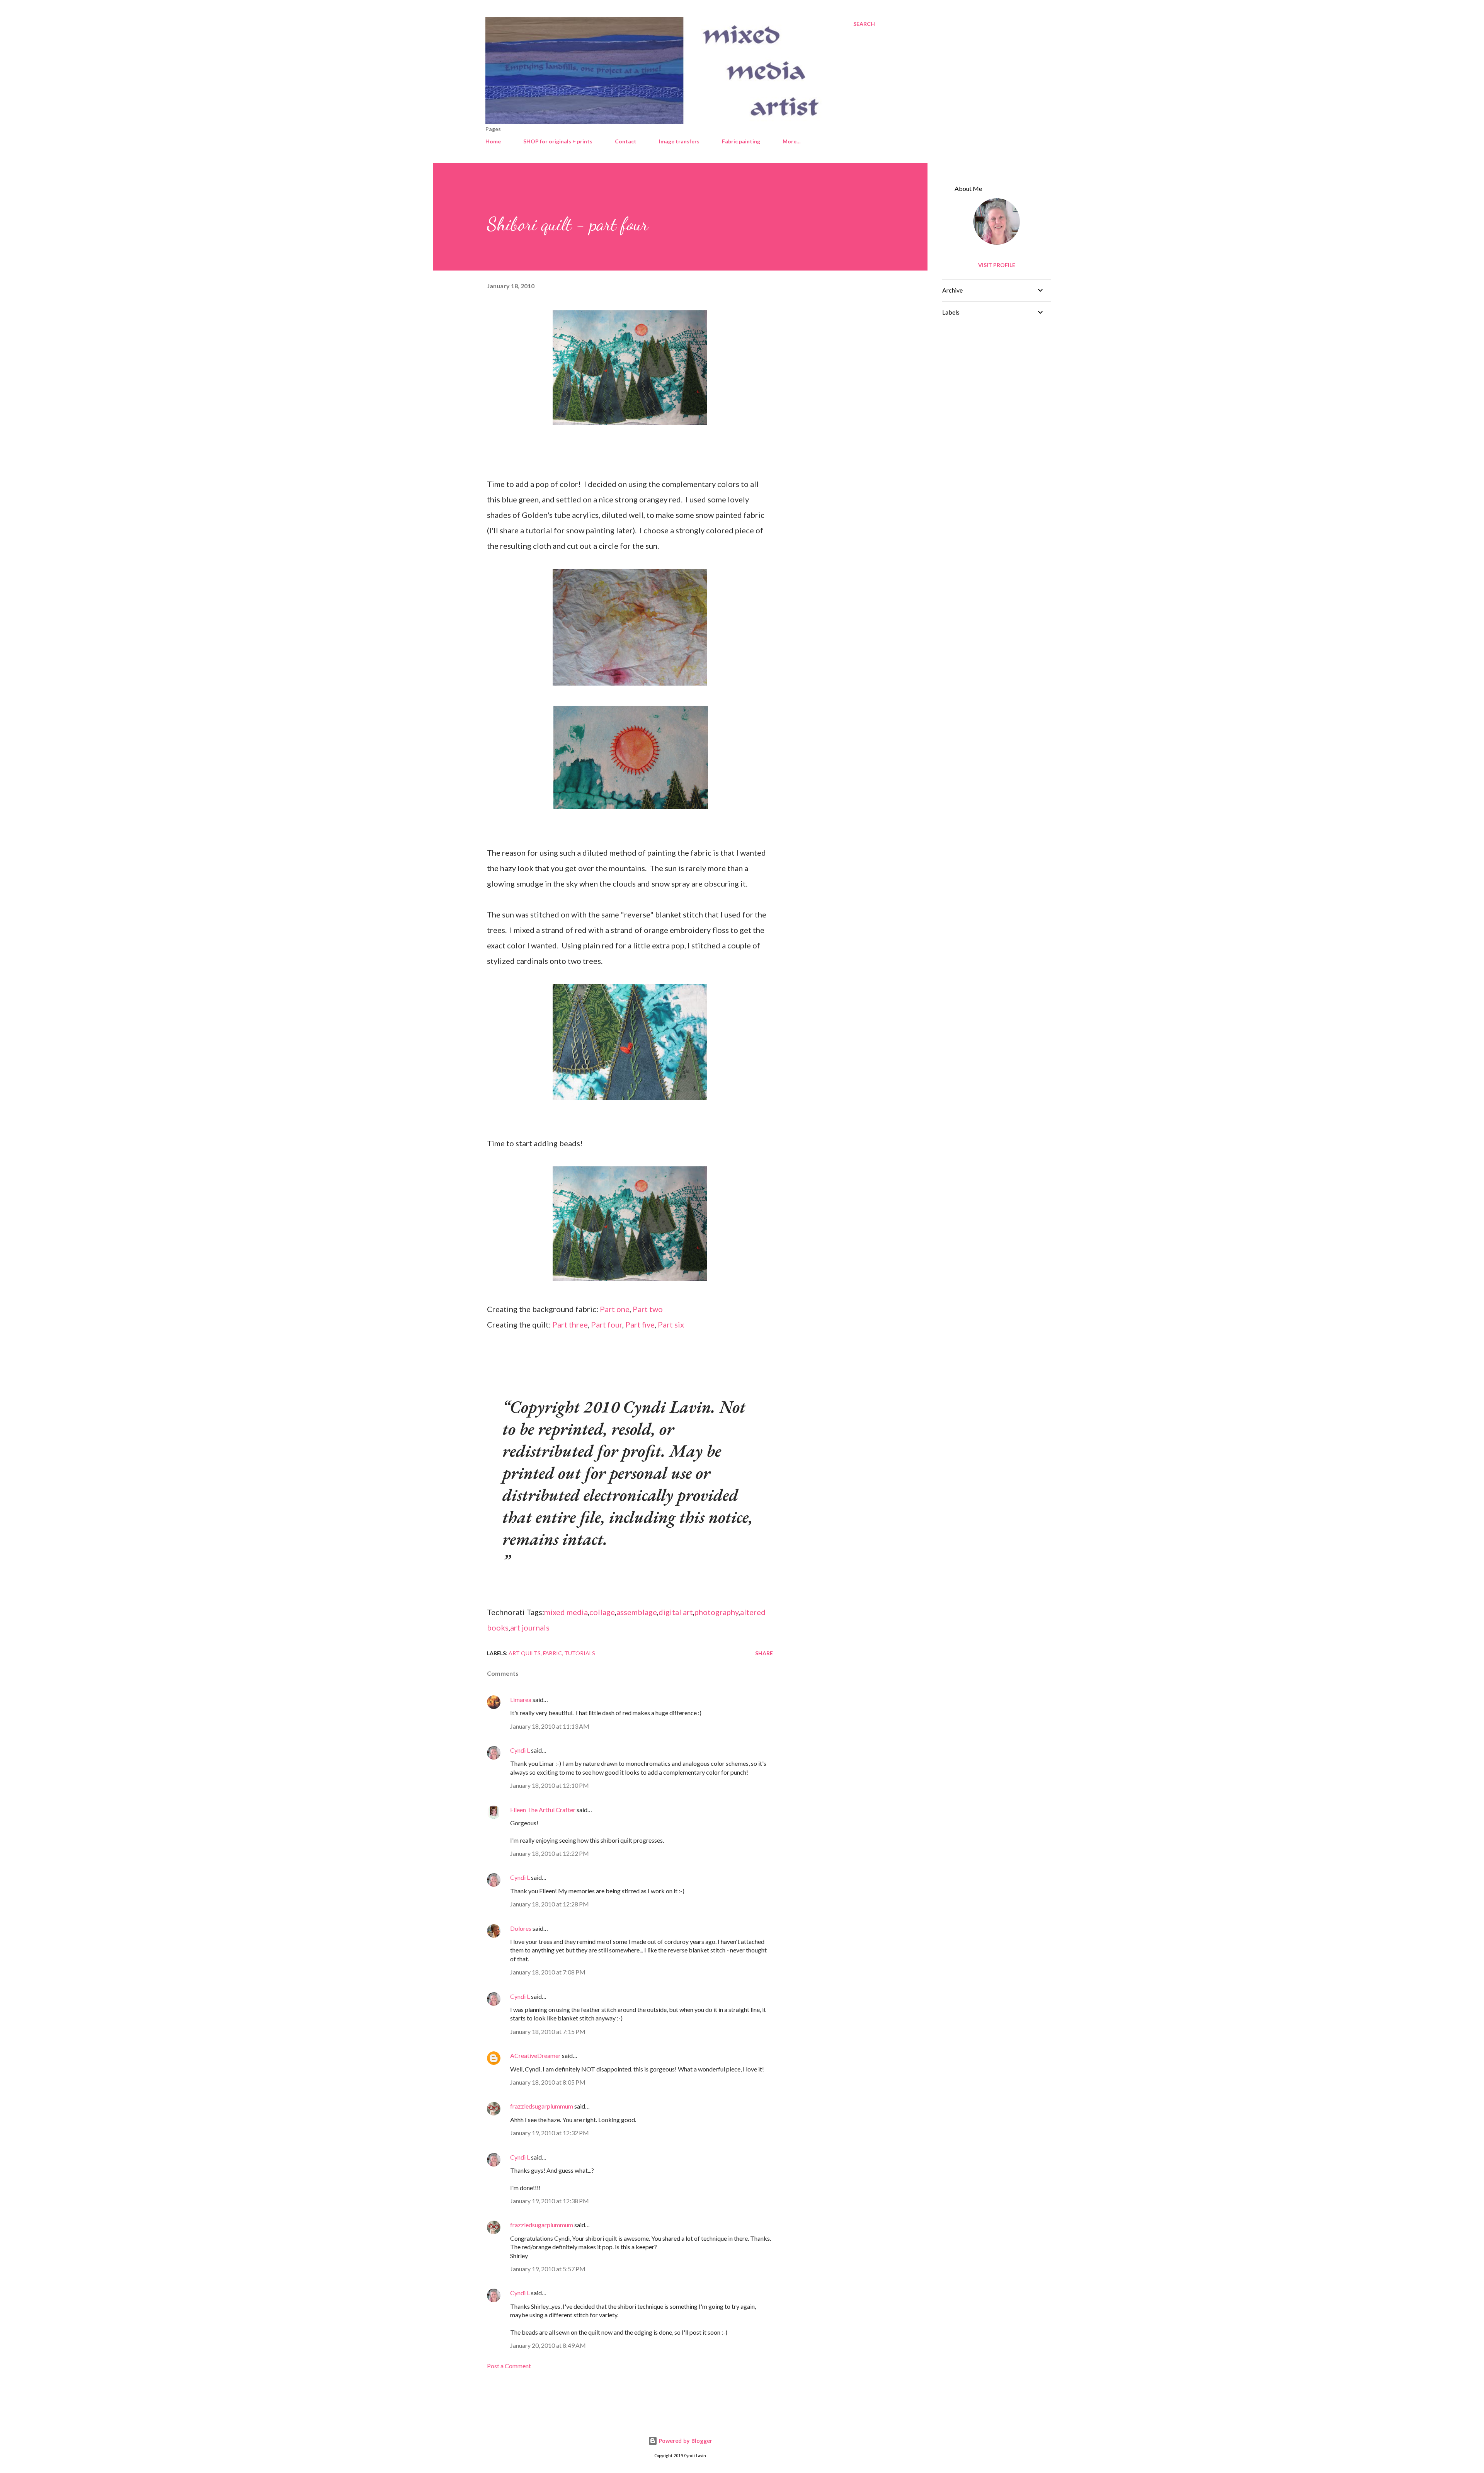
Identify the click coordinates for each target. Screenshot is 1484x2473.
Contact (626, 141)
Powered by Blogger (685, 2441)
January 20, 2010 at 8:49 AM (548, 2345)
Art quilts (525, 1653)
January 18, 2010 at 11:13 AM (550, 1726)
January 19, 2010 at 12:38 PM (550, 2201)
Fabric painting (741, 141)
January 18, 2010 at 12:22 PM (550, 1853)
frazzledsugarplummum (542, 2106)
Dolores (521, 1928)
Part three (570, 1324)
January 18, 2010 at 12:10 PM (550, 1785)
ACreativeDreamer (535, 2055)
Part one (615, 1309)
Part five (640, 1324)
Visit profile (997, 265)
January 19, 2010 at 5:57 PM (548, 2269)
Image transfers (679, 141)
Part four (607, 1324)
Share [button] (764, 1653)
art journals (530, 1627)
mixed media (566, 1612)
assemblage (637, 1612)
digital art (676, 1612)
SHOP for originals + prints (558, 141)
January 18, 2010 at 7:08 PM (548, 1972)
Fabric (552, 1653)
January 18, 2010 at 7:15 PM (548, 2031)
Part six (671, 1324)
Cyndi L (520, 1750)
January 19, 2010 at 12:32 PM (550, 2133)
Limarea (521, 1699)
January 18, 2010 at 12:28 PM (550, 1904)
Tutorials (580, 1653)
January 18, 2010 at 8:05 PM (548, 2082)
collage (602, 1612)
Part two (648, 1309)
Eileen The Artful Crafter (543, 1810)
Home (493, 141)
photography (716, 1612)
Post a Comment (509, 2366)
